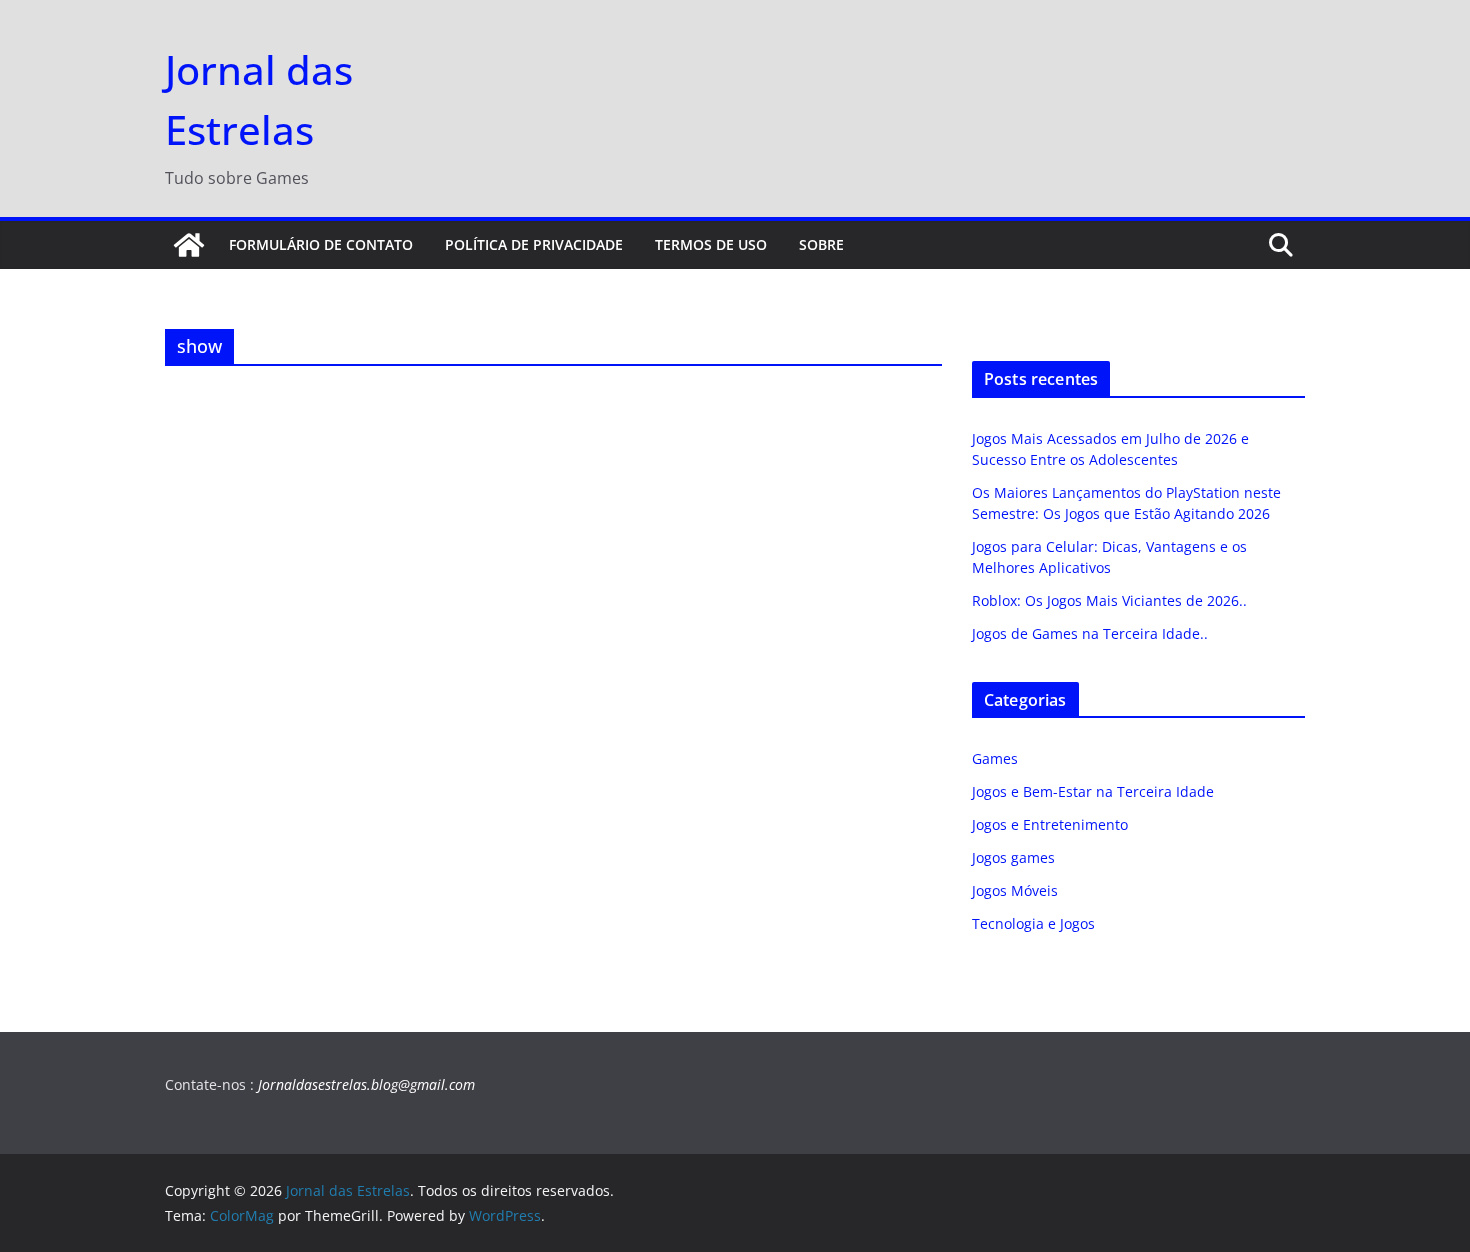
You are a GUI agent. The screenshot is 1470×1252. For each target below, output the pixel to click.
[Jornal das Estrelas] (189, 245)
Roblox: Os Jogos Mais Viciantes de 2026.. (1109, 600)
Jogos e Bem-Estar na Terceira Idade (1093, 791)
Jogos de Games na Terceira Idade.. (1090, 633)
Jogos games (1013, 857)
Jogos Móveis (1015, 890)
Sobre (821, 244)
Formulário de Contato (321, 244)
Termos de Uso (711, 244)
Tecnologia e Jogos (1033, 923)
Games (995, 758)
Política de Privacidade (534, 244)
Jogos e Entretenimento (1050, 824)
